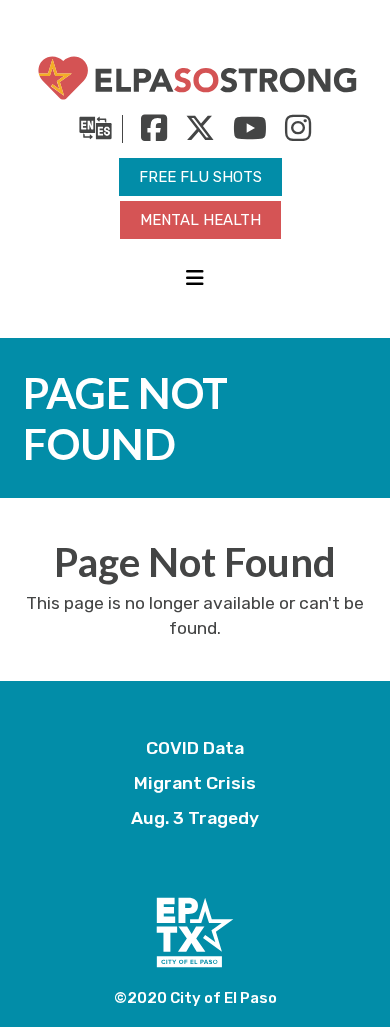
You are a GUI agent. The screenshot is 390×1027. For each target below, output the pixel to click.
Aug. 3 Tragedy (195, 818)
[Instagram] (290, 135)
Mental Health (200, 220)
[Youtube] (242, 135)
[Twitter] (192, 135)
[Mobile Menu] (195, 278)
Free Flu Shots (200, 177)
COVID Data (195, 748)
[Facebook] (146, 135)
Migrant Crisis (195, 783)
